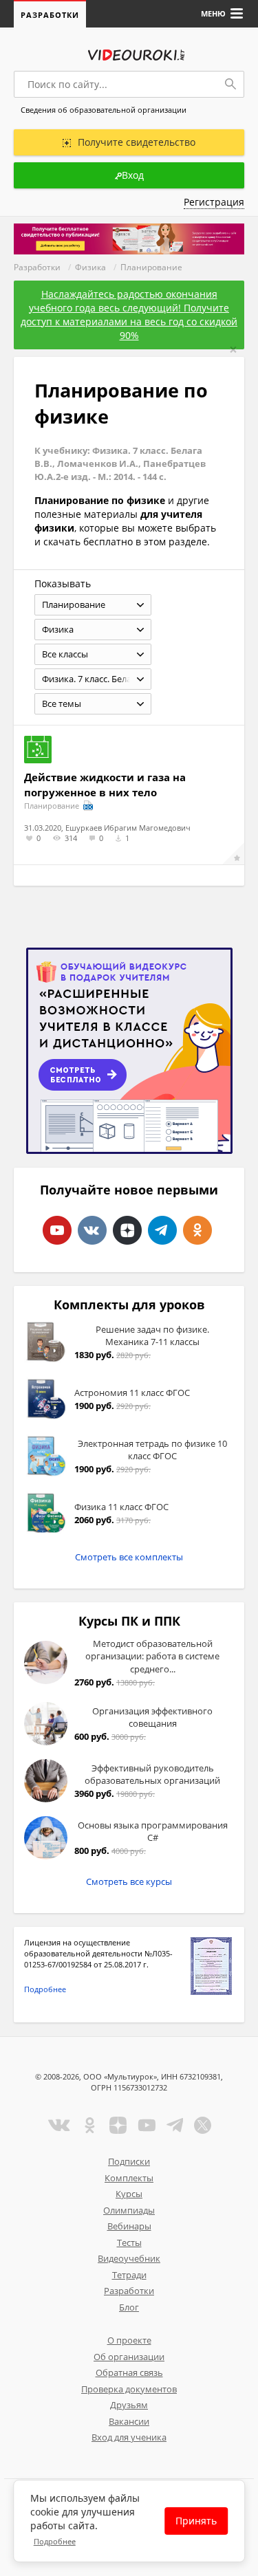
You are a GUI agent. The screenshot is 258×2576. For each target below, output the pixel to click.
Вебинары (129, 2226)
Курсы (129, 2194)
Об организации (129, 2357)
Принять (196, 2521)
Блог (129, 2307)
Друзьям (129, 2405)
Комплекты (129, 2178)
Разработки (50, 15)
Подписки (129, 2161)
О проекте (129, 2340)
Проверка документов (129, 2389)
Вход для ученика (129, 2437)
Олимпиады (129, 2210)
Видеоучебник (129, 2258)
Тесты (129, 2242)
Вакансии (129, 2421)
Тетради (129, 2275)
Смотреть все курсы (129, 1881)
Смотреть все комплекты (129, 1557)
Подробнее (45, 1989)
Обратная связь (129, 2372)
